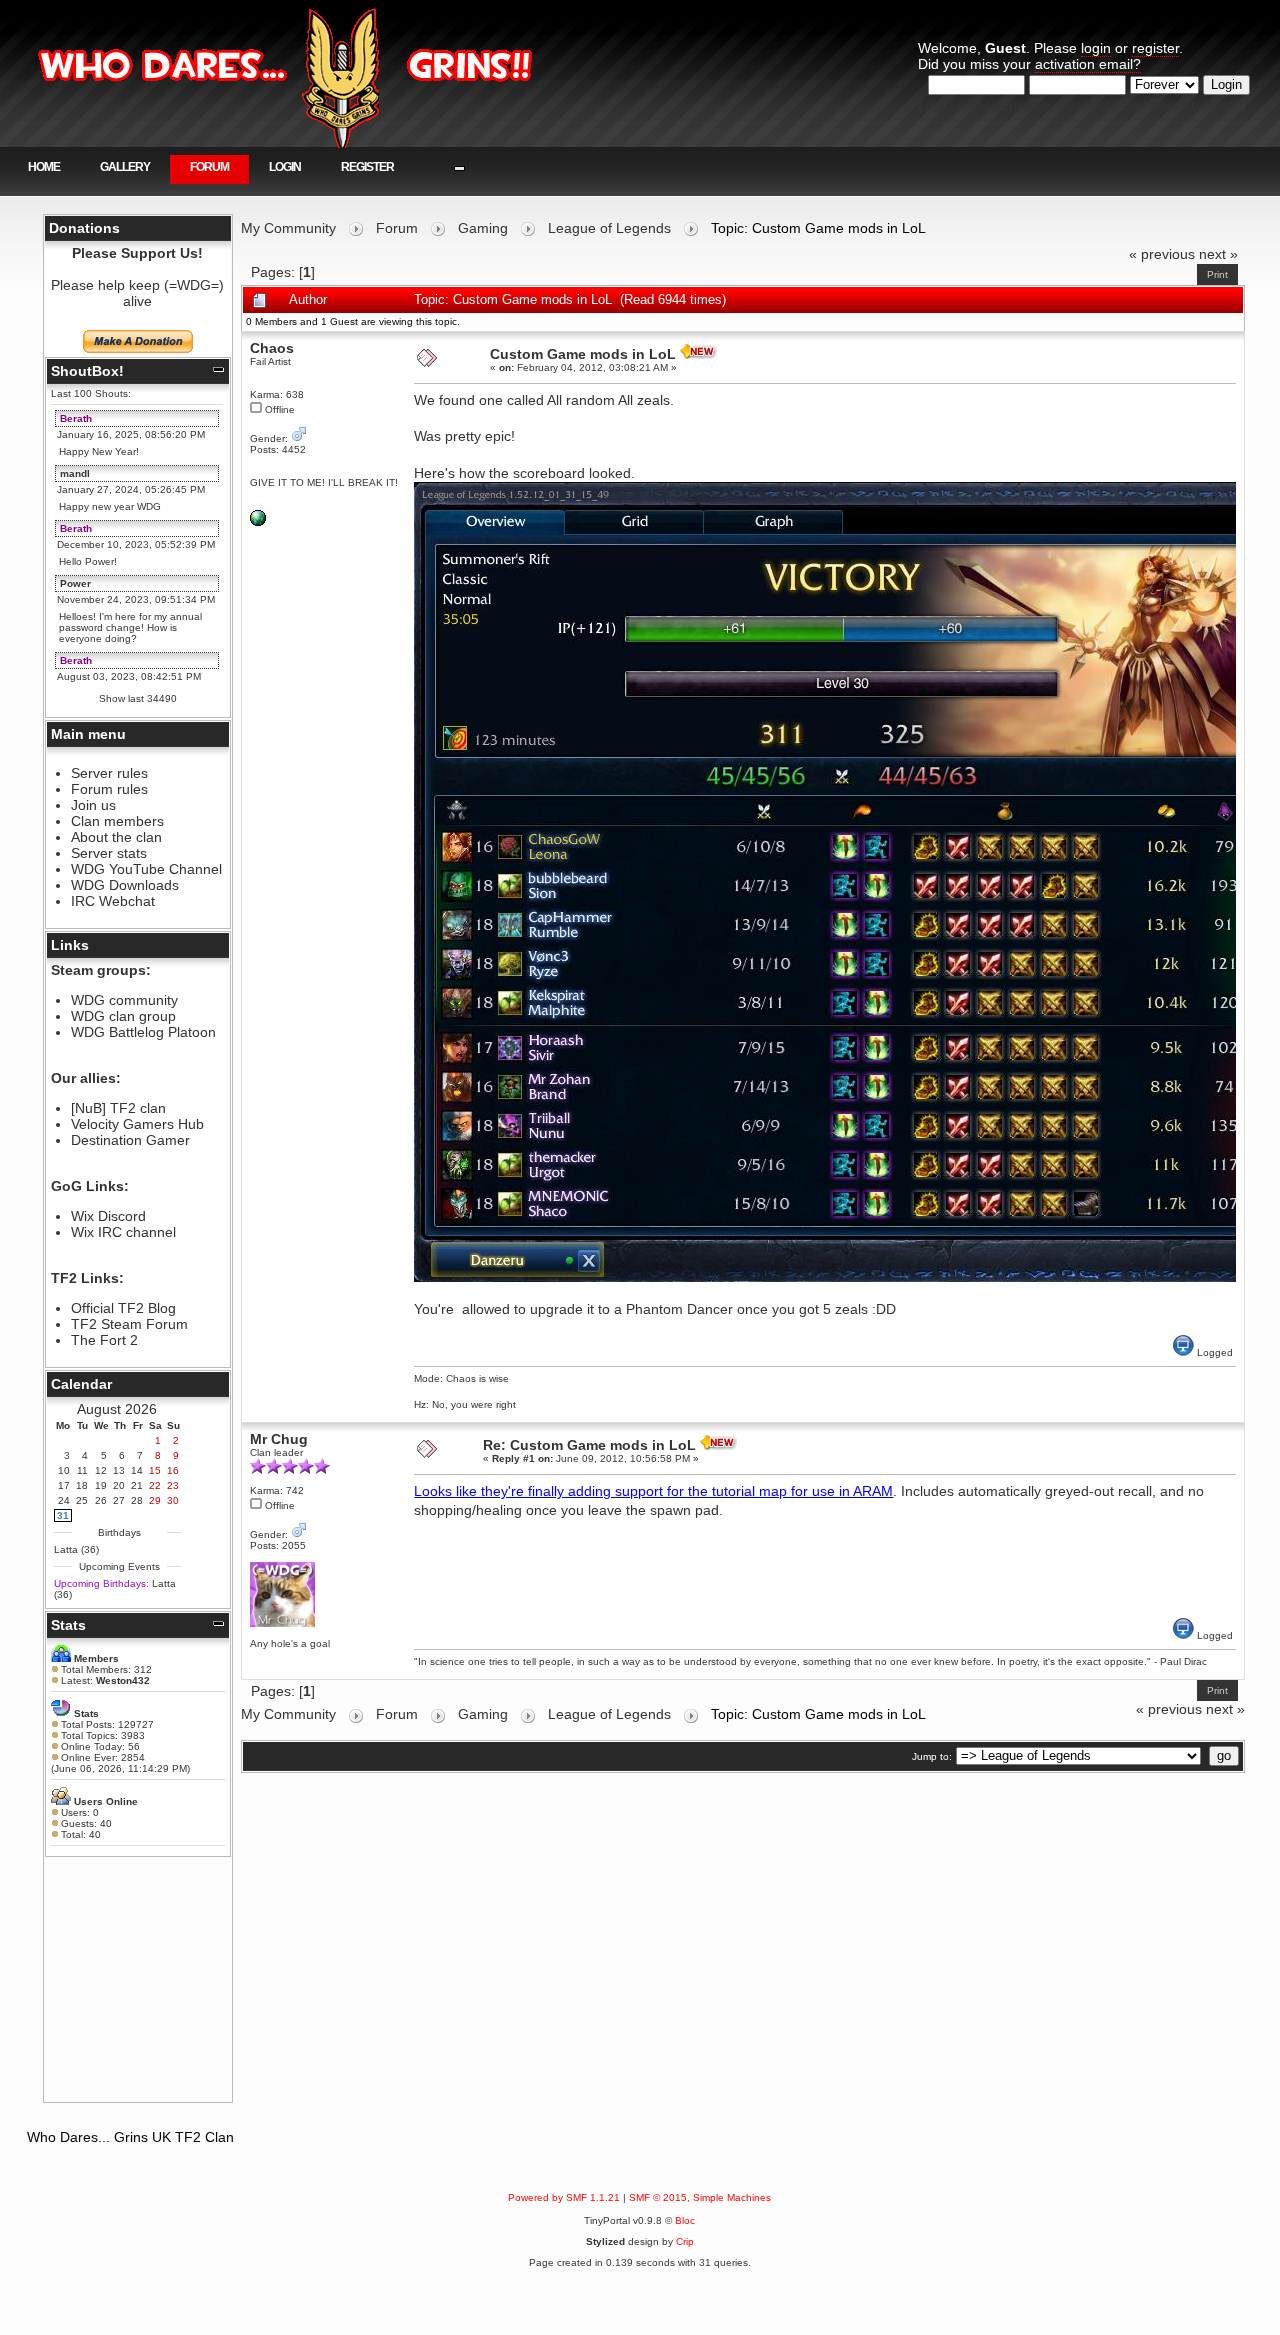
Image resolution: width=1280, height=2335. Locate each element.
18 (82, 1485)
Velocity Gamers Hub (137, 1124)
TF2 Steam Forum (129, 1324)
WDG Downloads (125, 885)
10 (64, 1470)
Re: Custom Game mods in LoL (589, 1445)
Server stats (109, 853)
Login (285, 167)
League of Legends (609, 228)
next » (1218, 254)
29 (155, 1500)
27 (119, 1500)
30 (173, 1500)
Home (44, 167)
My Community (288, 228)
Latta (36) (76, 1549)
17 (64, 1485)
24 (64, 1500)
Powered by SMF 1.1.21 (564, 2197)
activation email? (1088, 64)
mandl (75, 473)
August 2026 (117, 1409)
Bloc (685, 2220)
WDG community (124, 1000)
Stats (68, 1625)
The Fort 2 (104, 1340)
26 (101, 1500)
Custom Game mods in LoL (583, 354)
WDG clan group (123, 1016)
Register (367, 167)
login (1096, 48)
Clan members (117, 821)
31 (63, 1515)
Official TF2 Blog (123, 1308)
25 (82, 1500)
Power (75, 583)
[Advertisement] (138, 1979)
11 (82, 1470)
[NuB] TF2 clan (118, 1108)
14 (137, 1470)
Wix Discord (108, 1216)
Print (1217, 274)
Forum (209, 167)
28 (137, 1500)
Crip (685, 2241)
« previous (1162, 254)
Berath (76, 418)
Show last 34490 (138, 698)
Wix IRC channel (123, 1232)
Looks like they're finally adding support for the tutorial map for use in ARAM (653, 1491)
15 (155, 1470)
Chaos (272, 348)
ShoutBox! (87, 371)
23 (173, 1485)
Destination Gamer (130, 1140)
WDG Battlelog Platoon (143, 1032)
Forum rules (109, 789)
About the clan (116, 837)
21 (137, 1485)
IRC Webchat (113, 901)
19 (101, 1485)
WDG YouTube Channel (146, 869)
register (1155, 48)
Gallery (125, 167)
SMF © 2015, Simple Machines (700, 2197)
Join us (93, 805)
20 (119, 1485)
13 (119, 1470)
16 (173, 1470)
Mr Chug (279, 1439)
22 (155, 1485)
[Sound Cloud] (258, 522)
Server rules (109, 773)
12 (101, 1470)
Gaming (483, 228)
